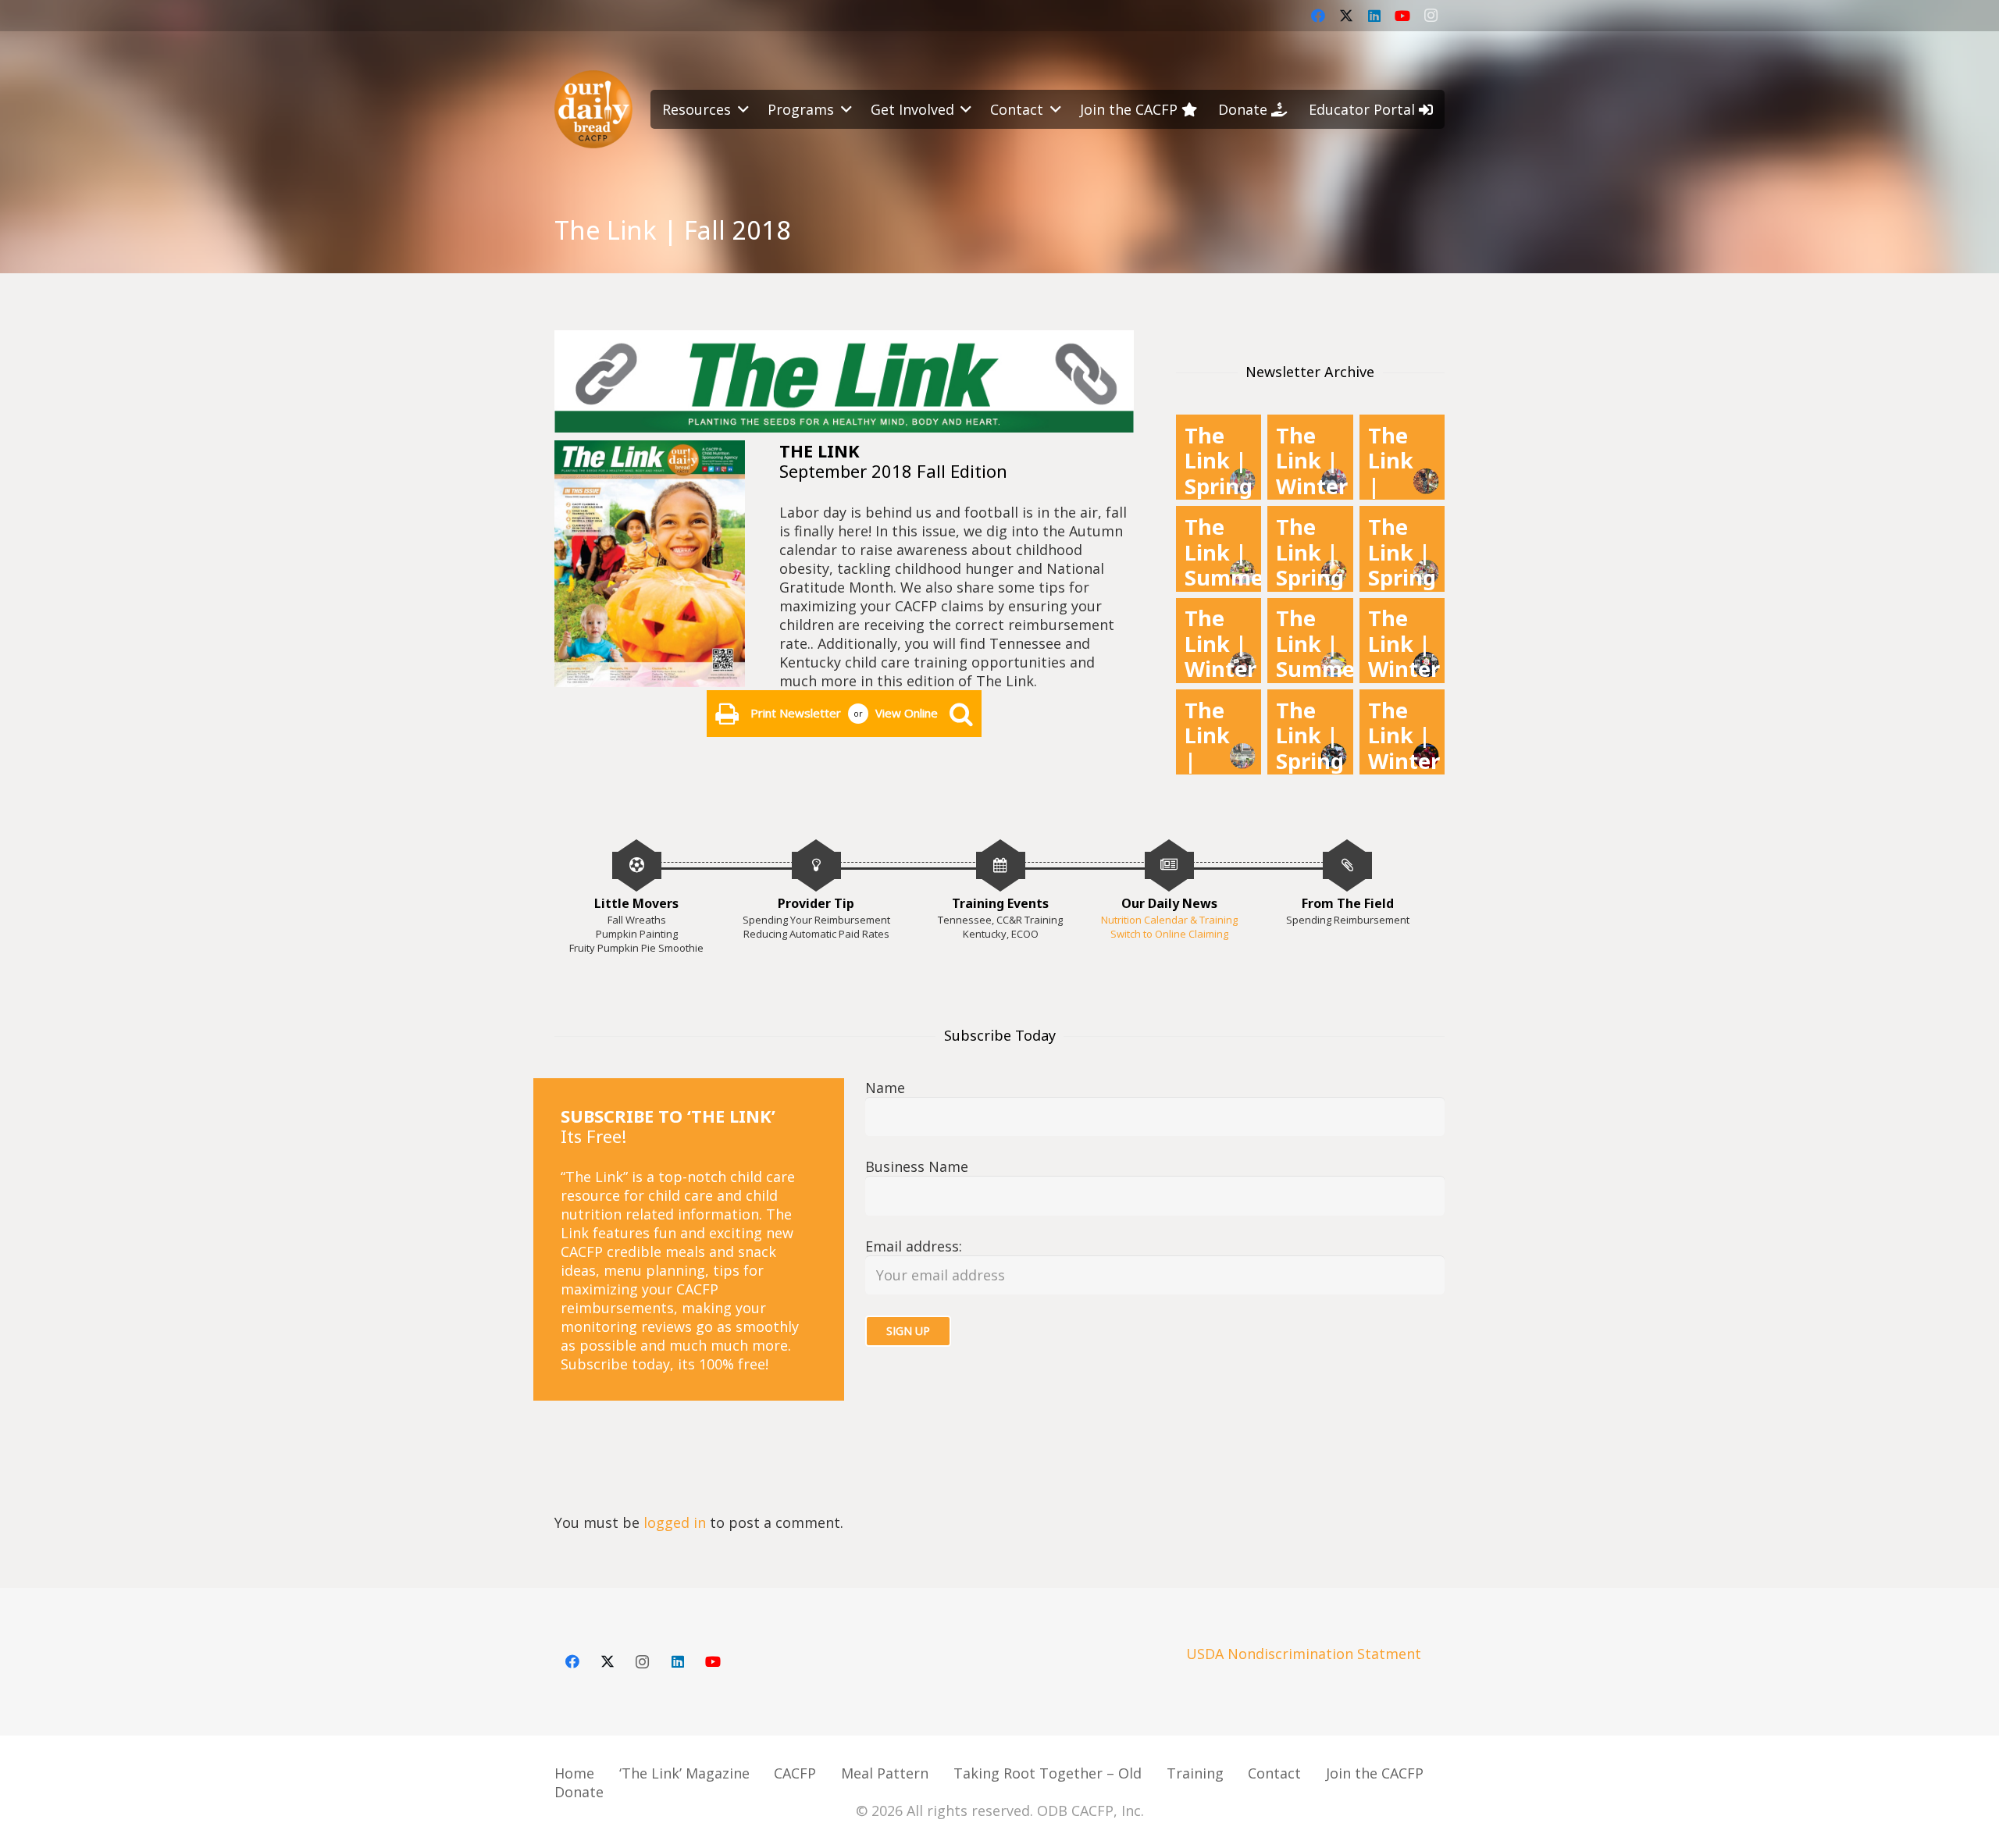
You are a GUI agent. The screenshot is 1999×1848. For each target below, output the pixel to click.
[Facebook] (1318, 16)
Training (1195, 1773)
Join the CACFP (1375, 1773)
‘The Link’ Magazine (684, 1773)
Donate (579, 1792)
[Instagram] (1431, 16)
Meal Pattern (885, 1773)
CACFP (795, 1773)
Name (885, 1088)
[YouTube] (1402, 16)
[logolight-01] (593, 109)
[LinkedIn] (1374, 16)
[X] (1346, 16)
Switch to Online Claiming (1169, 934)
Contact (1274, 1773)
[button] (740, 109)
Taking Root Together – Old (1048, 1773)
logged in (675, 1522)
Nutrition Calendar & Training (1169, 920)
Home (574, 1773)
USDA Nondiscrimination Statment (1304, 1654)
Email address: (914, 1246)
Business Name (917, 1166)
